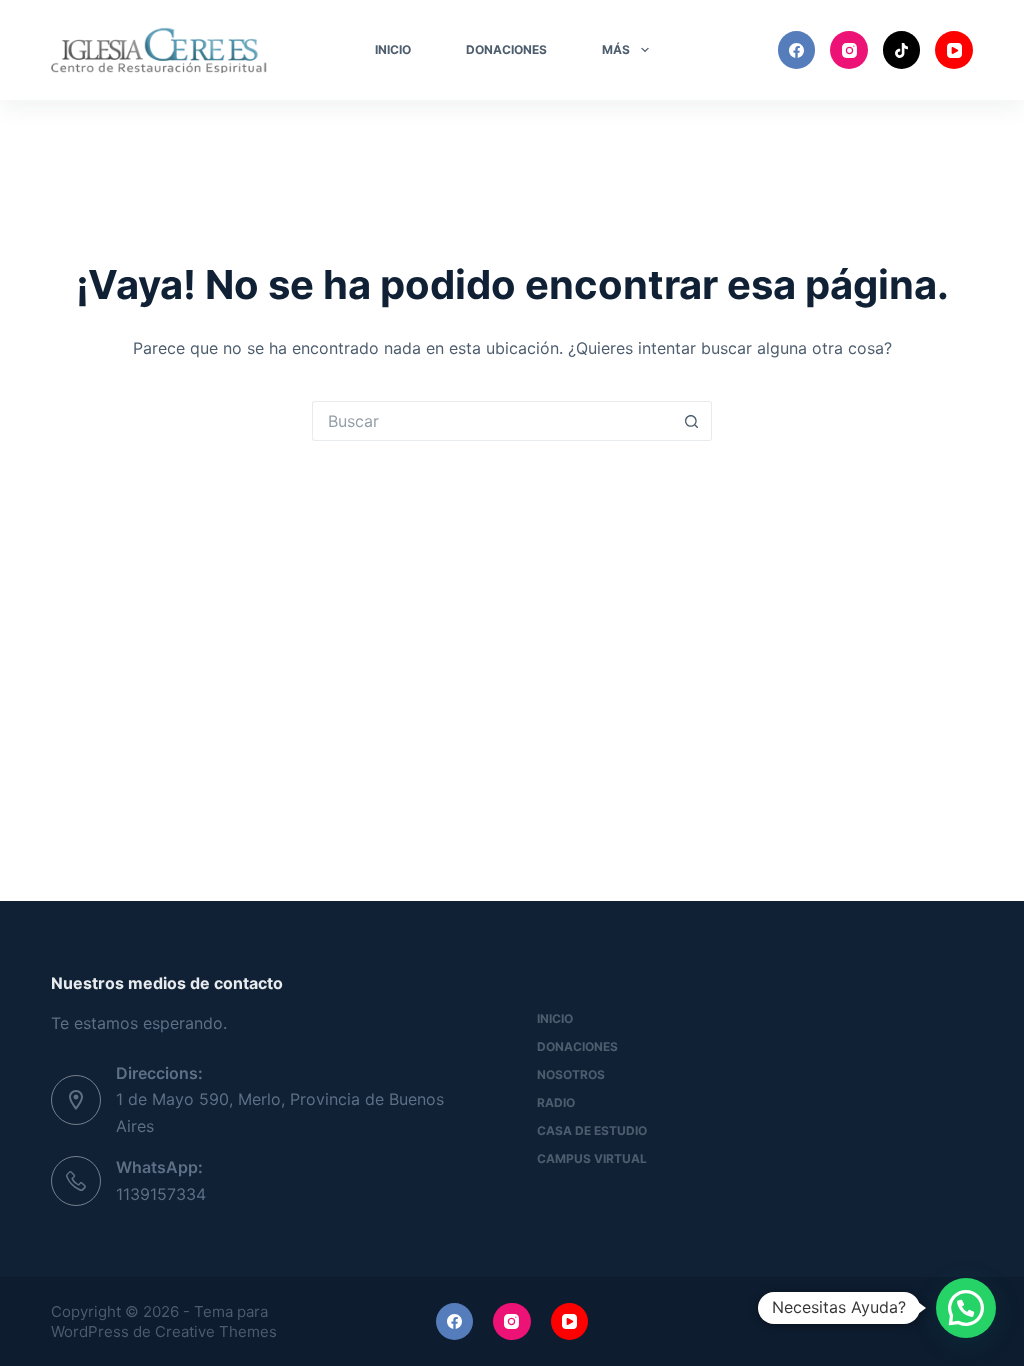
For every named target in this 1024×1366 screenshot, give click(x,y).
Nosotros (571, 1074)
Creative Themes (216, 1331)
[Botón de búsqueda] (692, 421)
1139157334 (161, 1194)
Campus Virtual (592, 1158)
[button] (966, 1308)
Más (616, 49)
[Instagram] (849, 50)
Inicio (393, 49)
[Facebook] (797, 50)
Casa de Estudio (592, 1130)
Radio (556, 1102)
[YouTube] (954, 50)
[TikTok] (902, 50)
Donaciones (506, 49)
